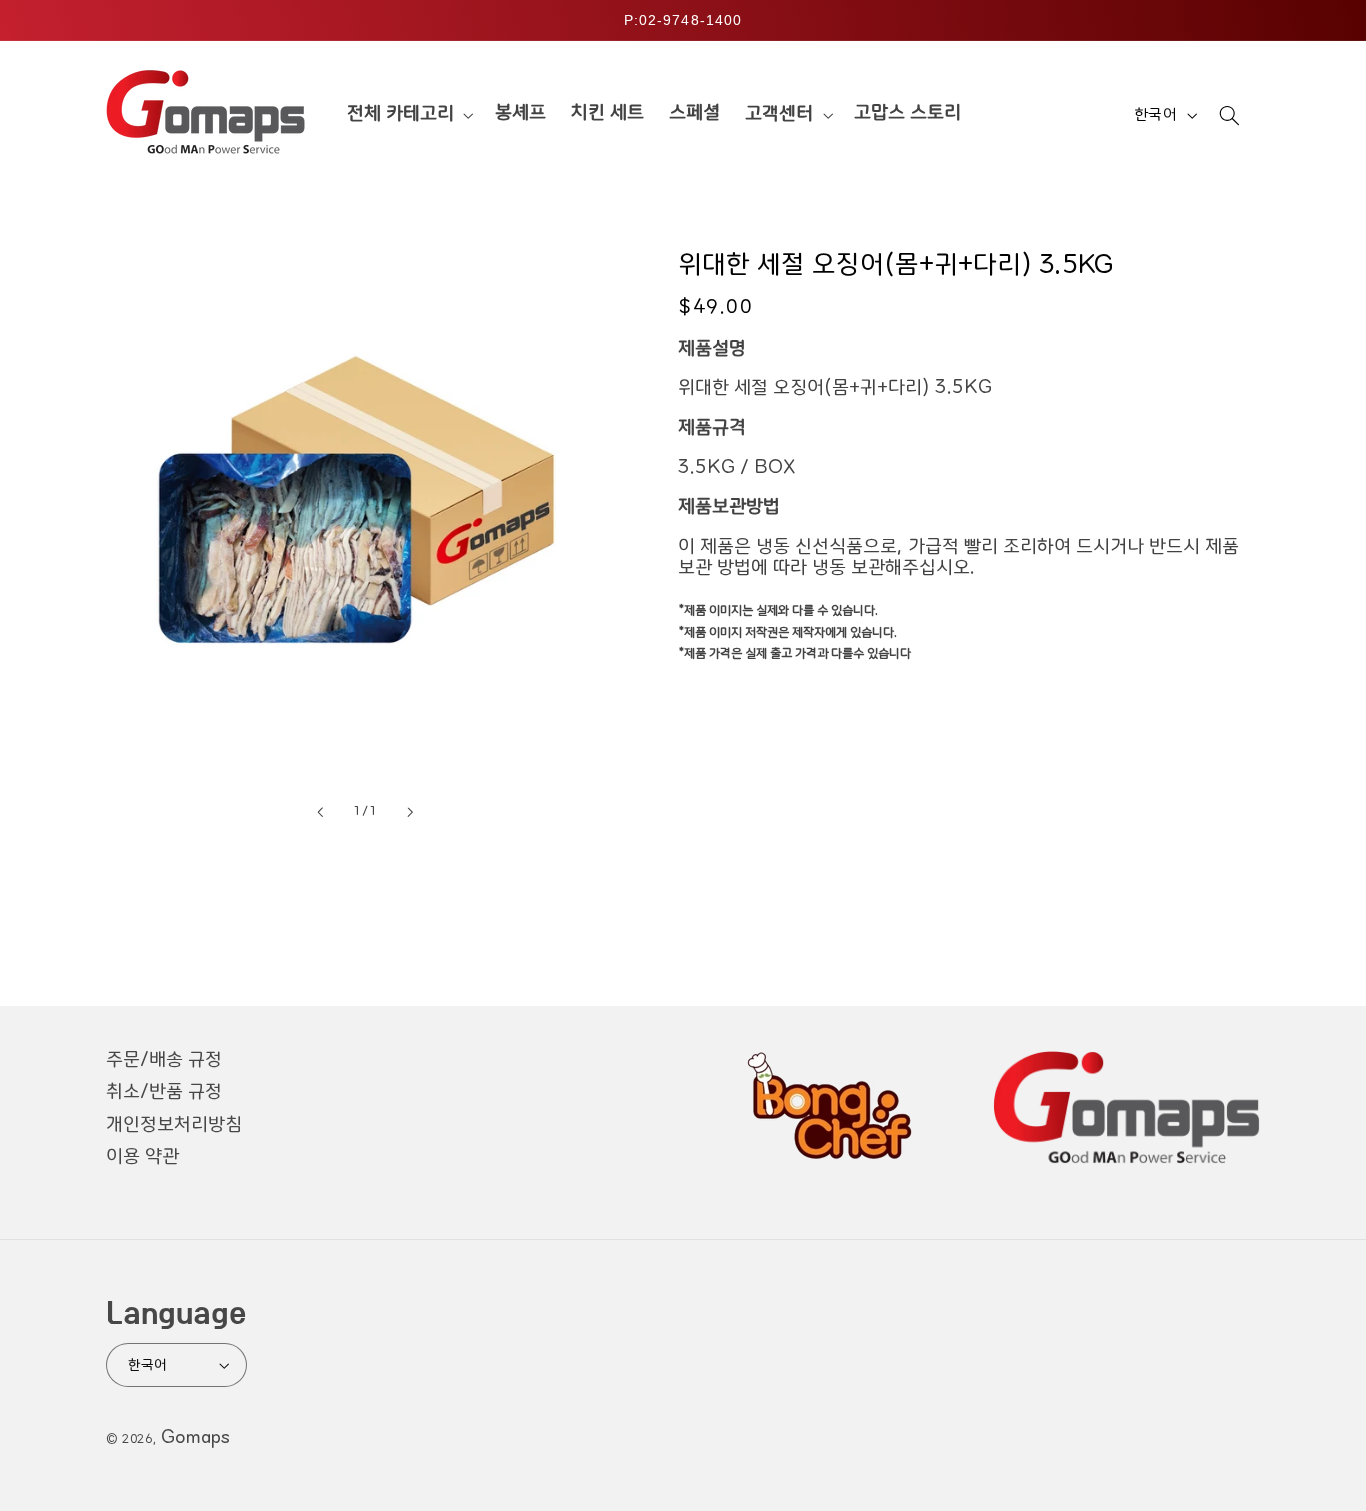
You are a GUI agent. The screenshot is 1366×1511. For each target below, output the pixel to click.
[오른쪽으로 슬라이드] (410, 812)
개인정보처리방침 (174, 1125)
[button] (408, 115)
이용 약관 (142, 1157)
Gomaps (195, 1438)
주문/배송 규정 (164, 1060)
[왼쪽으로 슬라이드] (320, 812)
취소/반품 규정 (164, 1092)
